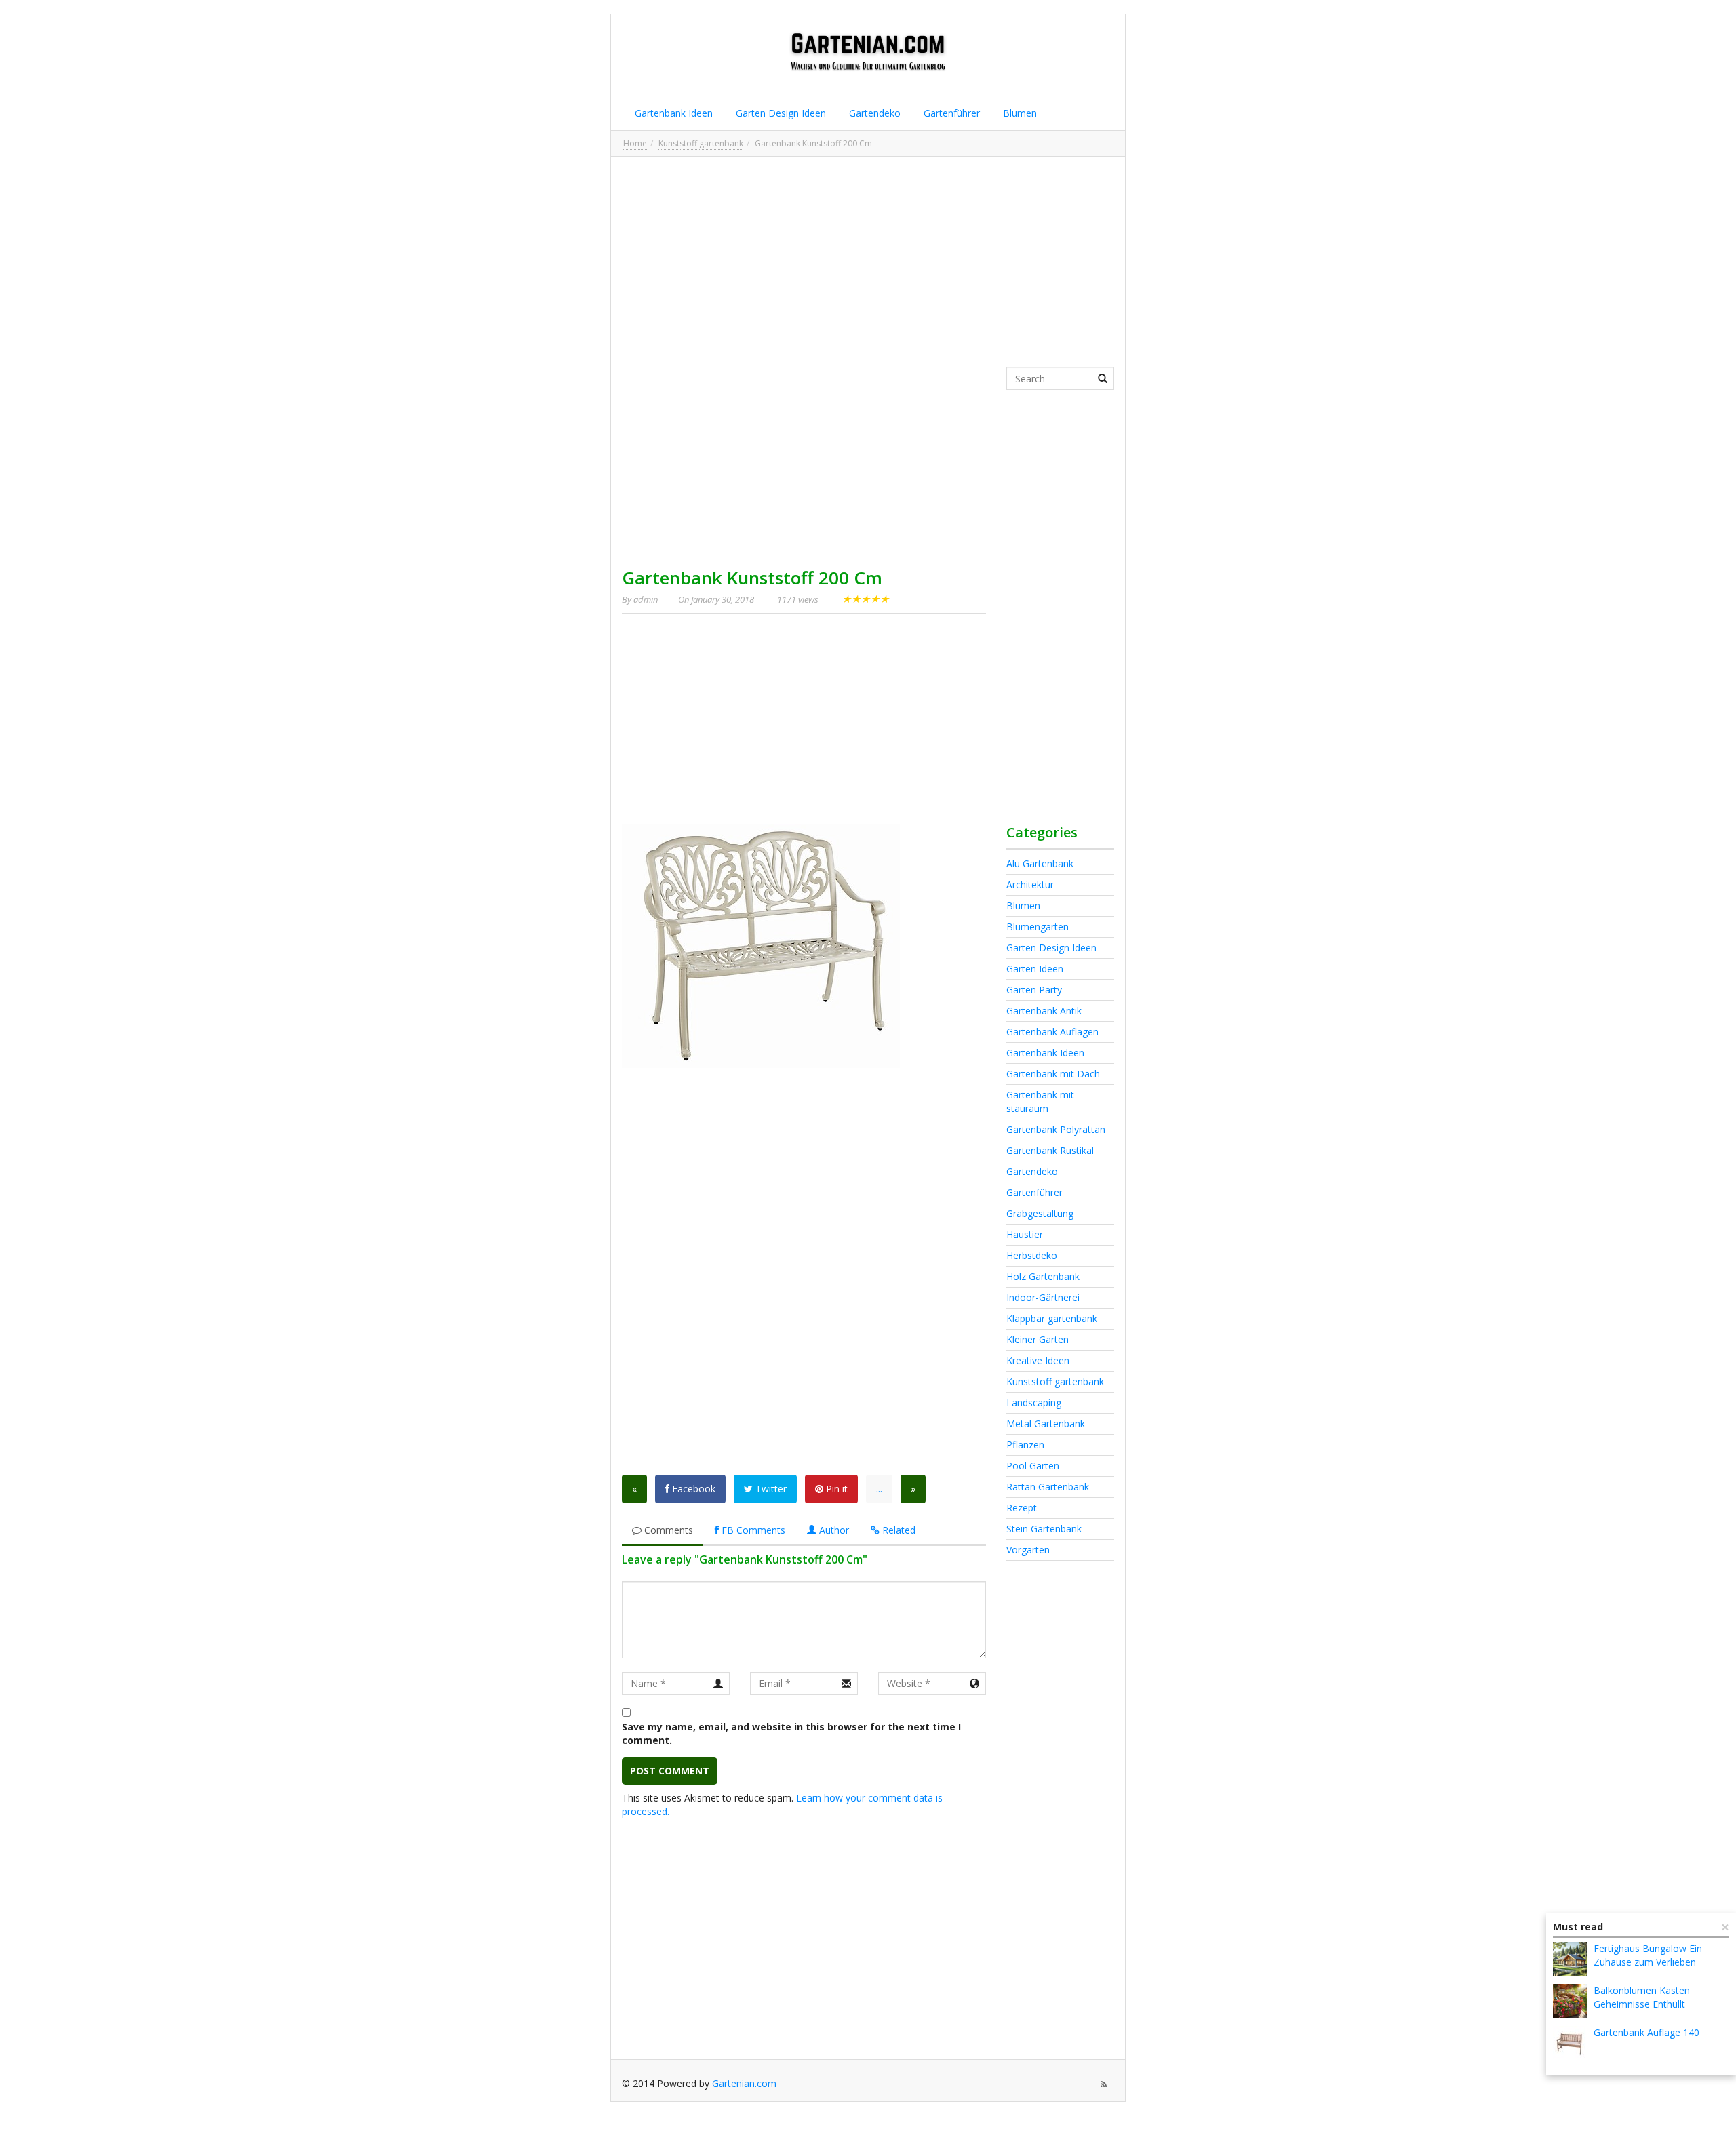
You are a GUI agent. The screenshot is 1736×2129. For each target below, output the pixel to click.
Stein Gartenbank (1044, 1529)
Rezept (1022, 1508)
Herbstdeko (1032, 1255)
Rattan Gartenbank (1048, 1487)
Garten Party (1034, 990)
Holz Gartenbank (1043, 1276)
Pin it (835, 1489)
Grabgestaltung (1040, 1213)
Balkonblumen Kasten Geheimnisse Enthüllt (1642, 1997)
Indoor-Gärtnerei (1043, 1297)
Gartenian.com (744, 2083)
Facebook (692, 1489)
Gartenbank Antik (1044, 1011)
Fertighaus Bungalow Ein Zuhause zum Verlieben (1648, 1955)
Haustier (1025, 1234)
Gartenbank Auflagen (1052, 1032)
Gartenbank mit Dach (1053, 1074)
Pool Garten (1033, 1466)
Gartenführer (950, 113)
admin (646, 599)
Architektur (1030, 884)
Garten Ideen (1035, 969)
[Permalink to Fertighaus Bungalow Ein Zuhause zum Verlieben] (1570, 1959)
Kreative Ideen (1038, 1360)
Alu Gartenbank (1040, 863)
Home (635, 143)
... (879, 1489)
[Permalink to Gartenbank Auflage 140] (1570, 2043)
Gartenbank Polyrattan (1056, 1129)
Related (897, 1530)
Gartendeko (873, 113)
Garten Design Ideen (780, 113)
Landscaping (1034, 1402)
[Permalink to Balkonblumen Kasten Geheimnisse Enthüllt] (1570, 2001)
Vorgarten (1028, 1550)
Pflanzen (1025, 1445)
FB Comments (752, 1530)
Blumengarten (1038, 927)
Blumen (1019, 113)
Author (833, 1530)
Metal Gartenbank (1046, 1424)
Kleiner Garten (1038, 1339)
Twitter (770, 1489)
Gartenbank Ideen (672, 113)
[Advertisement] (868, 262)
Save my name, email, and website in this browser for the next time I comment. (791, 1733)
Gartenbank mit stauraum (1040, 1101)
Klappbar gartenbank (1052, 1318)
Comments (667, 1530)
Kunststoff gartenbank (701, 143)
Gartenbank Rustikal (1050, 1150)
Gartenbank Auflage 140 (1646, 2032)
